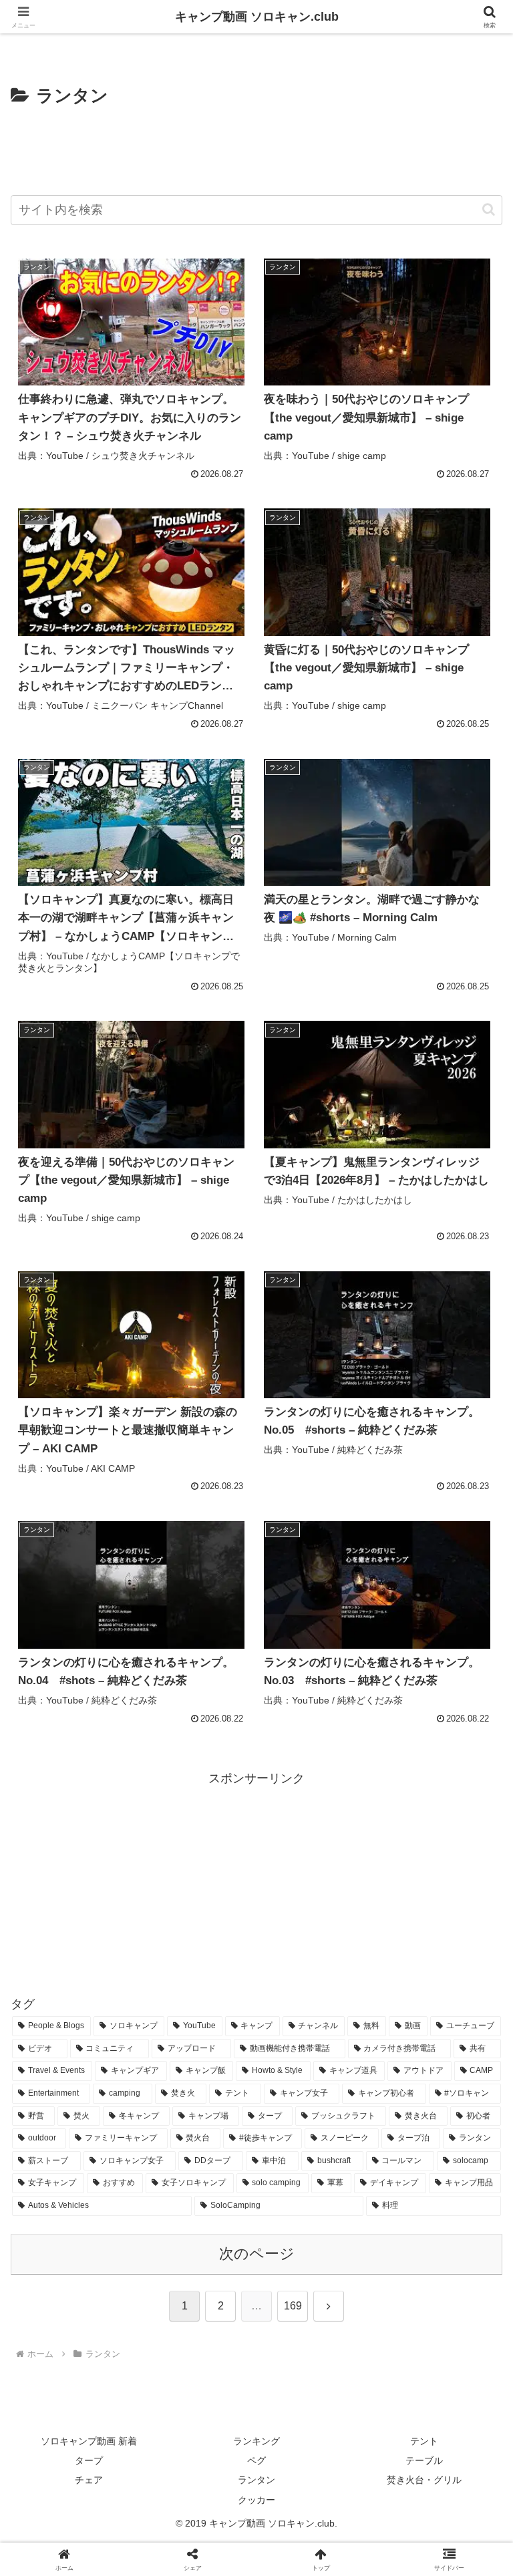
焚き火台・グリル (424, 2480)
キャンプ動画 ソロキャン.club (257, 17)
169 (293, 2306)
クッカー (256, 2500)
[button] (489, 209)
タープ (89, 2460)
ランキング (256, 2441)
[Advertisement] (256, 148)
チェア (89, 2480)
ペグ (256, 2460)
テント (424, 2441)
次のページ (257, 2254)
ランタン (256, 2480)
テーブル (424, 2460)
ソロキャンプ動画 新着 (89, 2441)
